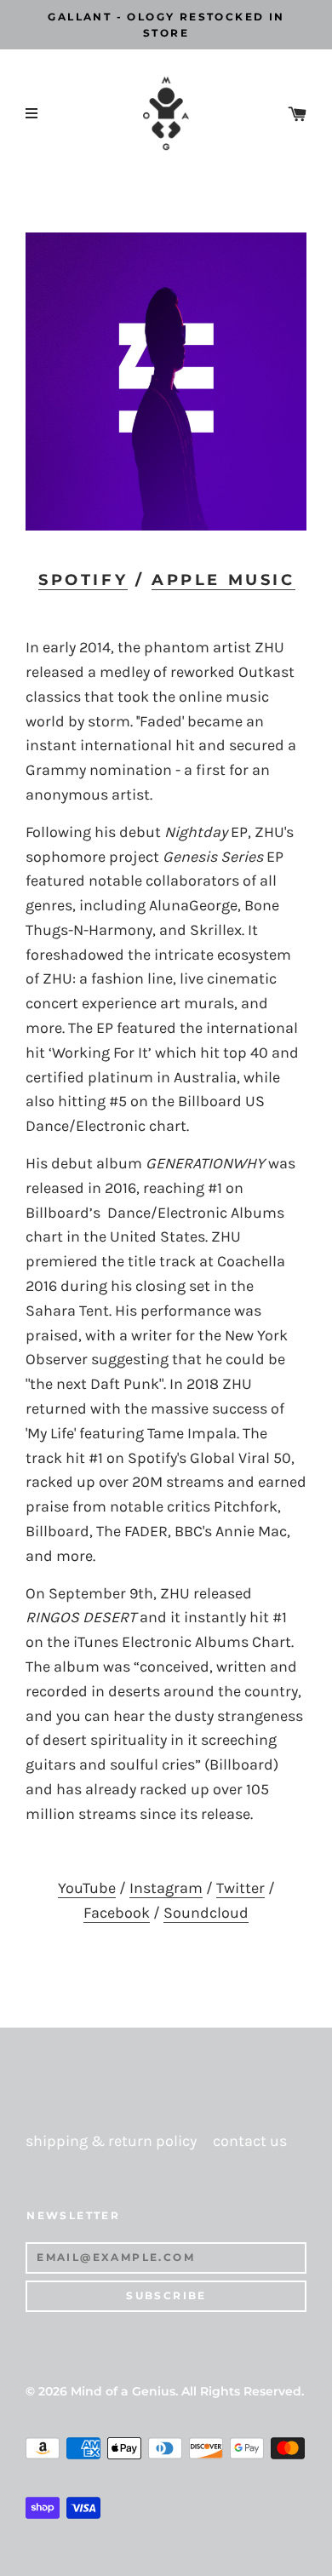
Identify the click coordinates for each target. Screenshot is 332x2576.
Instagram (166, 1888)
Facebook (117, 1913)
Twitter (240, 1888)
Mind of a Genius (123, 2391)
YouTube (87, 1888)
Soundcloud (206, 1913)
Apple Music (223, 580)
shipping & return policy (111, 2141)
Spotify (83, 580)
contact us (250, 2141)
